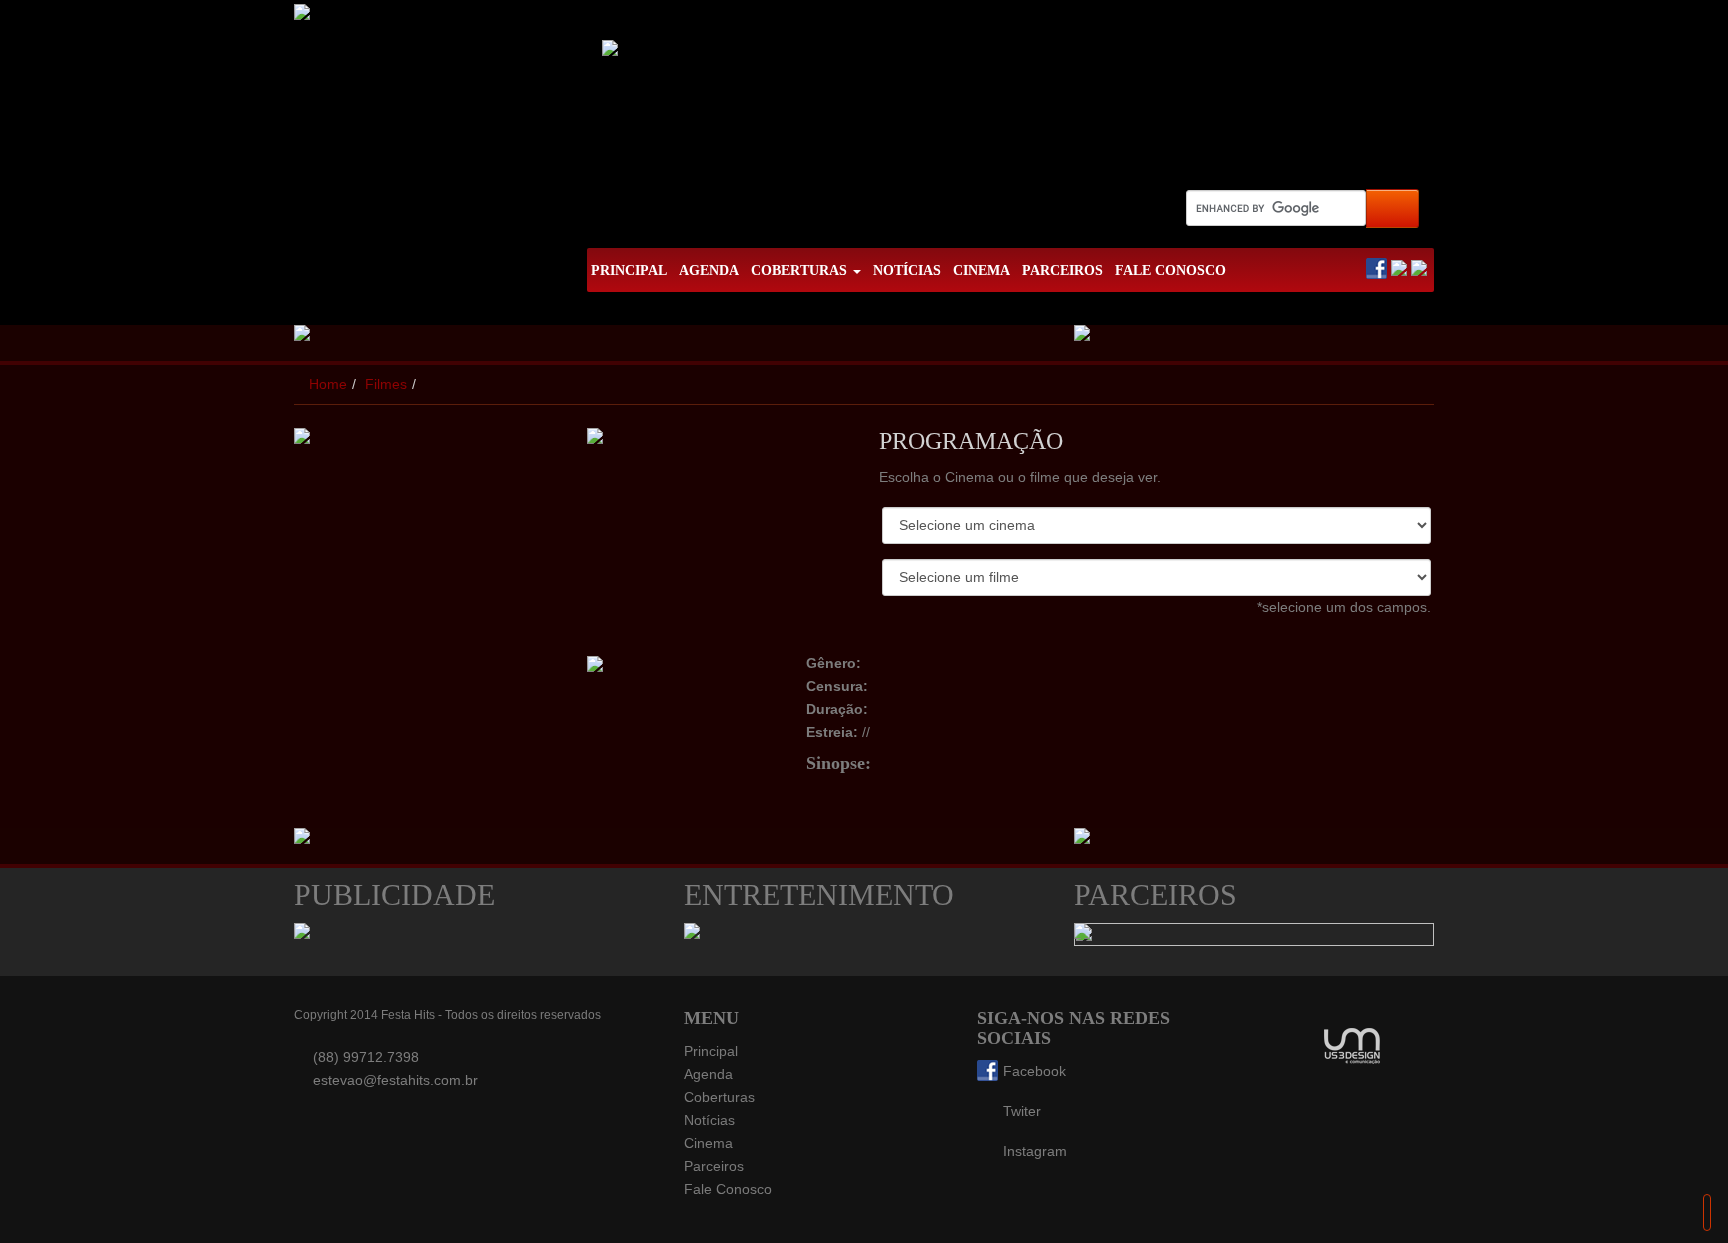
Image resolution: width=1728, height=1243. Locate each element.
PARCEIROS (1062, 270)
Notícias (709, 1120)
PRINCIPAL (629, 270)
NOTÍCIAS (907, 270)
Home (328, 384)
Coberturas (719, 1097)
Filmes (386, 384)
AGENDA (709, 270)
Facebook (1034, 1071)
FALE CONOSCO (1170, 270)
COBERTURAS (801, 270)
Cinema (708, 1143)
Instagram (1035, 1151)
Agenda (708, 1074)
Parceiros (714, 1166)
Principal (711, 1051)
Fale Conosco (728, 1189)
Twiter (1022, 1111)
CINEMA (981, 270)
